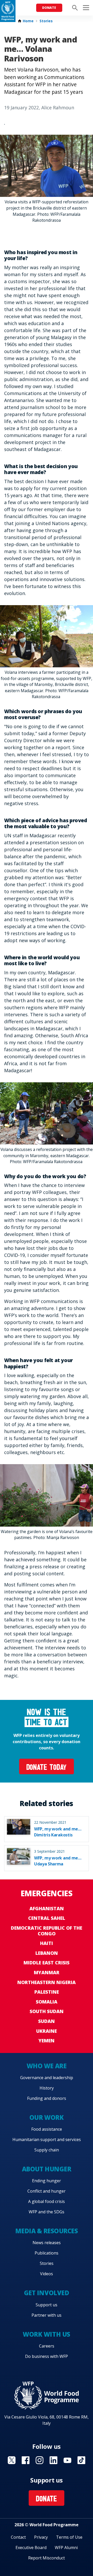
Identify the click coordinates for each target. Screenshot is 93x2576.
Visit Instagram (40, 2460)
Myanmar (47, 1972)
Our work (47, 2117)
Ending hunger (47, 2181)
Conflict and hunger (47, 2191)
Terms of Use (69, 2537)
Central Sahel (47, 1918)
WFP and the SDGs (47, 2212)
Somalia (47, 2002)
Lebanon (47, 1953)
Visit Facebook (26, 2460)
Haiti (47, 1943)
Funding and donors (47, 2098)
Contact (18, 2537)
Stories (46, 21)
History (47, 2088)
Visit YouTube (67, 2460)
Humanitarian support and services (47, 2139)
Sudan (47, 2021)
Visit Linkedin (53, 2460)
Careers (47, 2346)
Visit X (12, 2460)
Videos (47, 2274)
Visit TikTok (81, 2460)
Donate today (47, 1768)
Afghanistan (47, 1908)
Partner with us (47, 2315)
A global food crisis (47, 2201)
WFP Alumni (66, 2548)
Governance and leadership (47, 2078)
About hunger (47, 2169)
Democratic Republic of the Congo (47, 1931)
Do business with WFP (47, 2356)
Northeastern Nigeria (47, 1982)
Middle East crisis (47, 1963)
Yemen (47, 2041)
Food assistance (47, 2129)
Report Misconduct (47, 2558)
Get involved (47, 2293)
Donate (49, 8)
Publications (47, 2253)
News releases (47, 2243)
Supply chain (47, 2150)
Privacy (41, 2537)
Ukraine (47, 2031)
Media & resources (47, 2231)
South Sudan (47, 2011)
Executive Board (31, 2548)
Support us (47, 2305)
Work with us (46, 2334)
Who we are (47, 2066)
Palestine (47, 1992)
